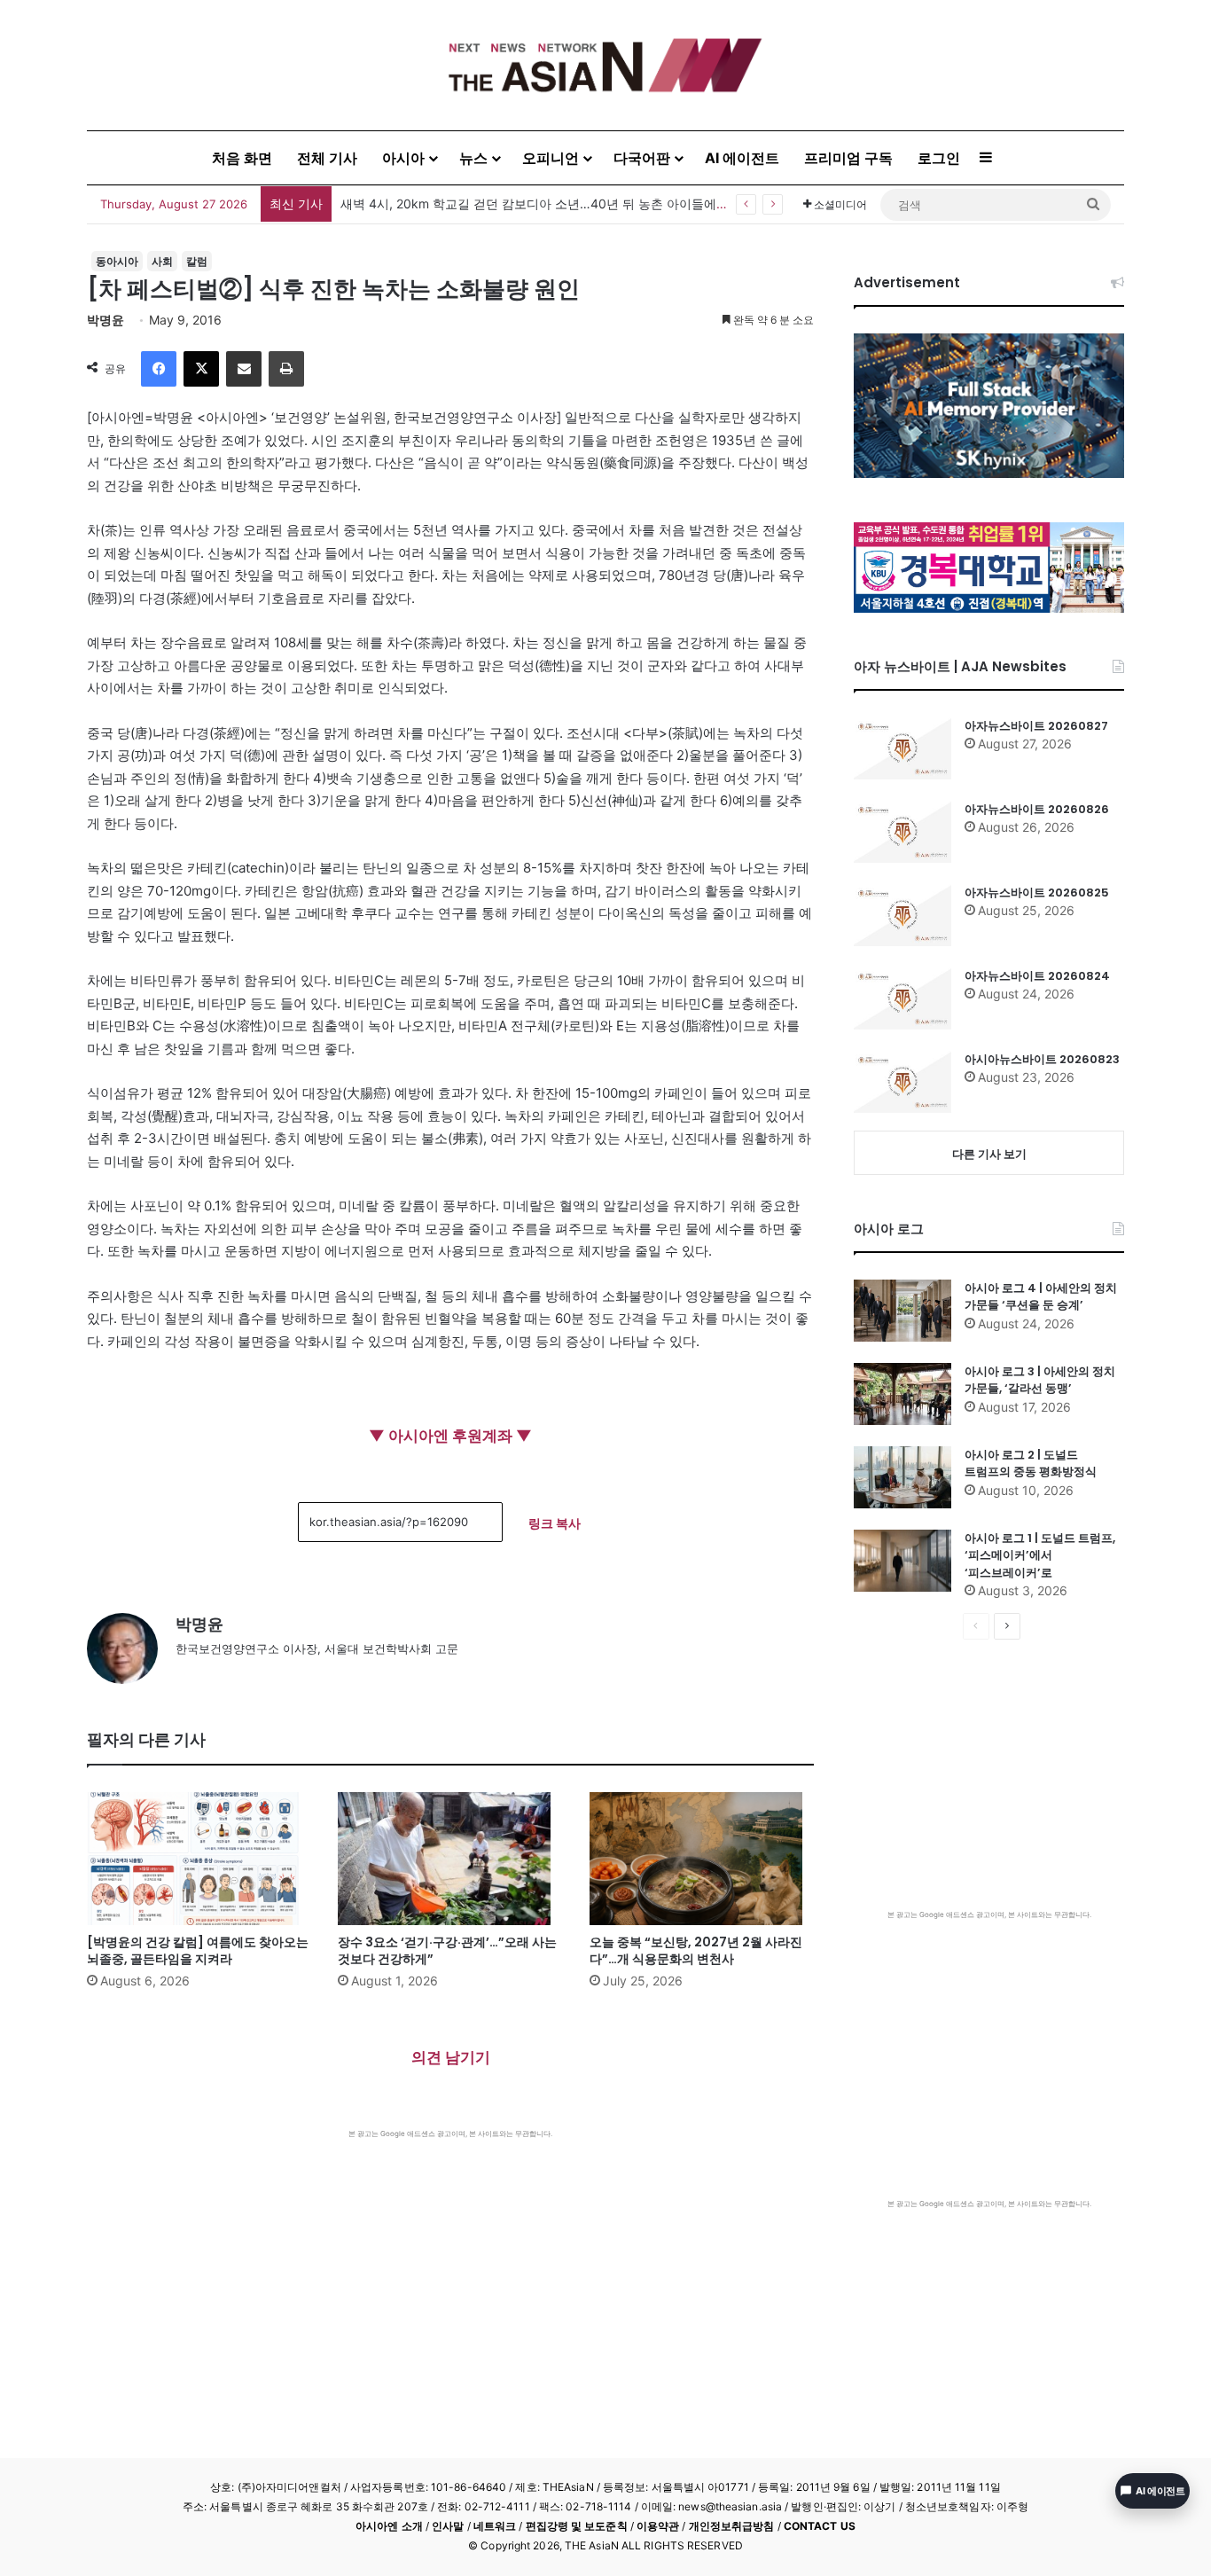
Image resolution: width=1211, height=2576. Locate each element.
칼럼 (197, 261)
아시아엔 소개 (389, 2526)
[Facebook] (159, 369)
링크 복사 (555, 1523)
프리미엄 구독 (848, 158)
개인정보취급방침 (732, 2526)
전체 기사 (327, 158)
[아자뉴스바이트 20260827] (902, 748)
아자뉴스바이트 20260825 (1037, 893)
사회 (162, 261)
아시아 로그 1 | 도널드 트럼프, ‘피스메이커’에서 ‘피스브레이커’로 (1040, 1555)
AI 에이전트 (742, 158)
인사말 (448, 2526)
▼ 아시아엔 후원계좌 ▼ (450, 1436)
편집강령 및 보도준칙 (577, 2526)
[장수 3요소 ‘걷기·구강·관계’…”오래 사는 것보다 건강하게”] (450, 1859)
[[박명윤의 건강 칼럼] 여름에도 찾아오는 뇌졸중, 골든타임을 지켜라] (199, 1859)
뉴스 (473, 158)
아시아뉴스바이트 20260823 (1042, 1059)
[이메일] (244, 369)
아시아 (403, 158)
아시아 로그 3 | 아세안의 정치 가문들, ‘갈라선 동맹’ (1040, 1380)
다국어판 (642, 158)
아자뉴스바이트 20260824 (1037, 976)
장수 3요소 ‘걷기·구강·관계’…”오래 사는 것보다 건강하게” (447, 1950)
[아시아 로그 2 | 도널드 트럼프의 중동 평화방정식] (902, 1477)
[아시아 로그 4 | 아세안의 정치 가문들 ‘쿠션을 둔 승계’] (902, 1311)
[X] (201, 369)
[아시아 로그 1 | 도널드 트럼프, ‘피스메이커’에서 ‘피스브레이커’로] (902, 1561)
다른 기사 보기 (989, 1154)
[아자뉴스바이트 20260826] (902, 832)
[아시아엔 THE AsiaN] (605, 65)
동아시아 (117, 261)
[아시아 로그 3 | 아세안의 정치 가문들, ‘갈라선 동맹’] (902, 1394)
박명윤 (105, 320)
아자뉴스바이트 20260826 (1037, 809)
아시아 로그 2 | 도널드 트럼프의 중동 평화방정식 (1031, 1464)
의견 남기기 (451, 2057)
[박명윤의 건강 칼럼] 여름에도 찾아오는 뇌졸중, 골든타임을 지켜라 (198, 1950)
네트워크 (495, 2526)
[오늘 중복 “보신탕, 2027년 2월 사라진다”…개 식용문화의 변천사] (702, 1859)
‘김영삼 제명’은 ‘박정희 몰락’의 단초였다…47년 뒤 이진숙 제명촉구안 (532, 204)
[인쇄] (286, 369)
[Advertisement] (450, 2272)
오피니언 (551, 158)
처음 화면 (242, 158)
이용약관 (658, 2526)
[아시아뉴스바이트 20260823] (902, 1082)
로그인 (939, 158)
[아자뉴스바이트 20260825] (902, 915)
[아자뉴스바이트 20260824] (902, 998)
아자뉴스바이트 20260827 (1036, 726)
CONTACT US (820, 2526)
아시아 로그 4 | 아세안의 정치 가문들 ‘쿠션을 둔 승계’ (1041, 1297)
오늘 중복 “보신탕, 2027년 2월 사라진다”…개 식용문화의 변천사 (696, 1950)
